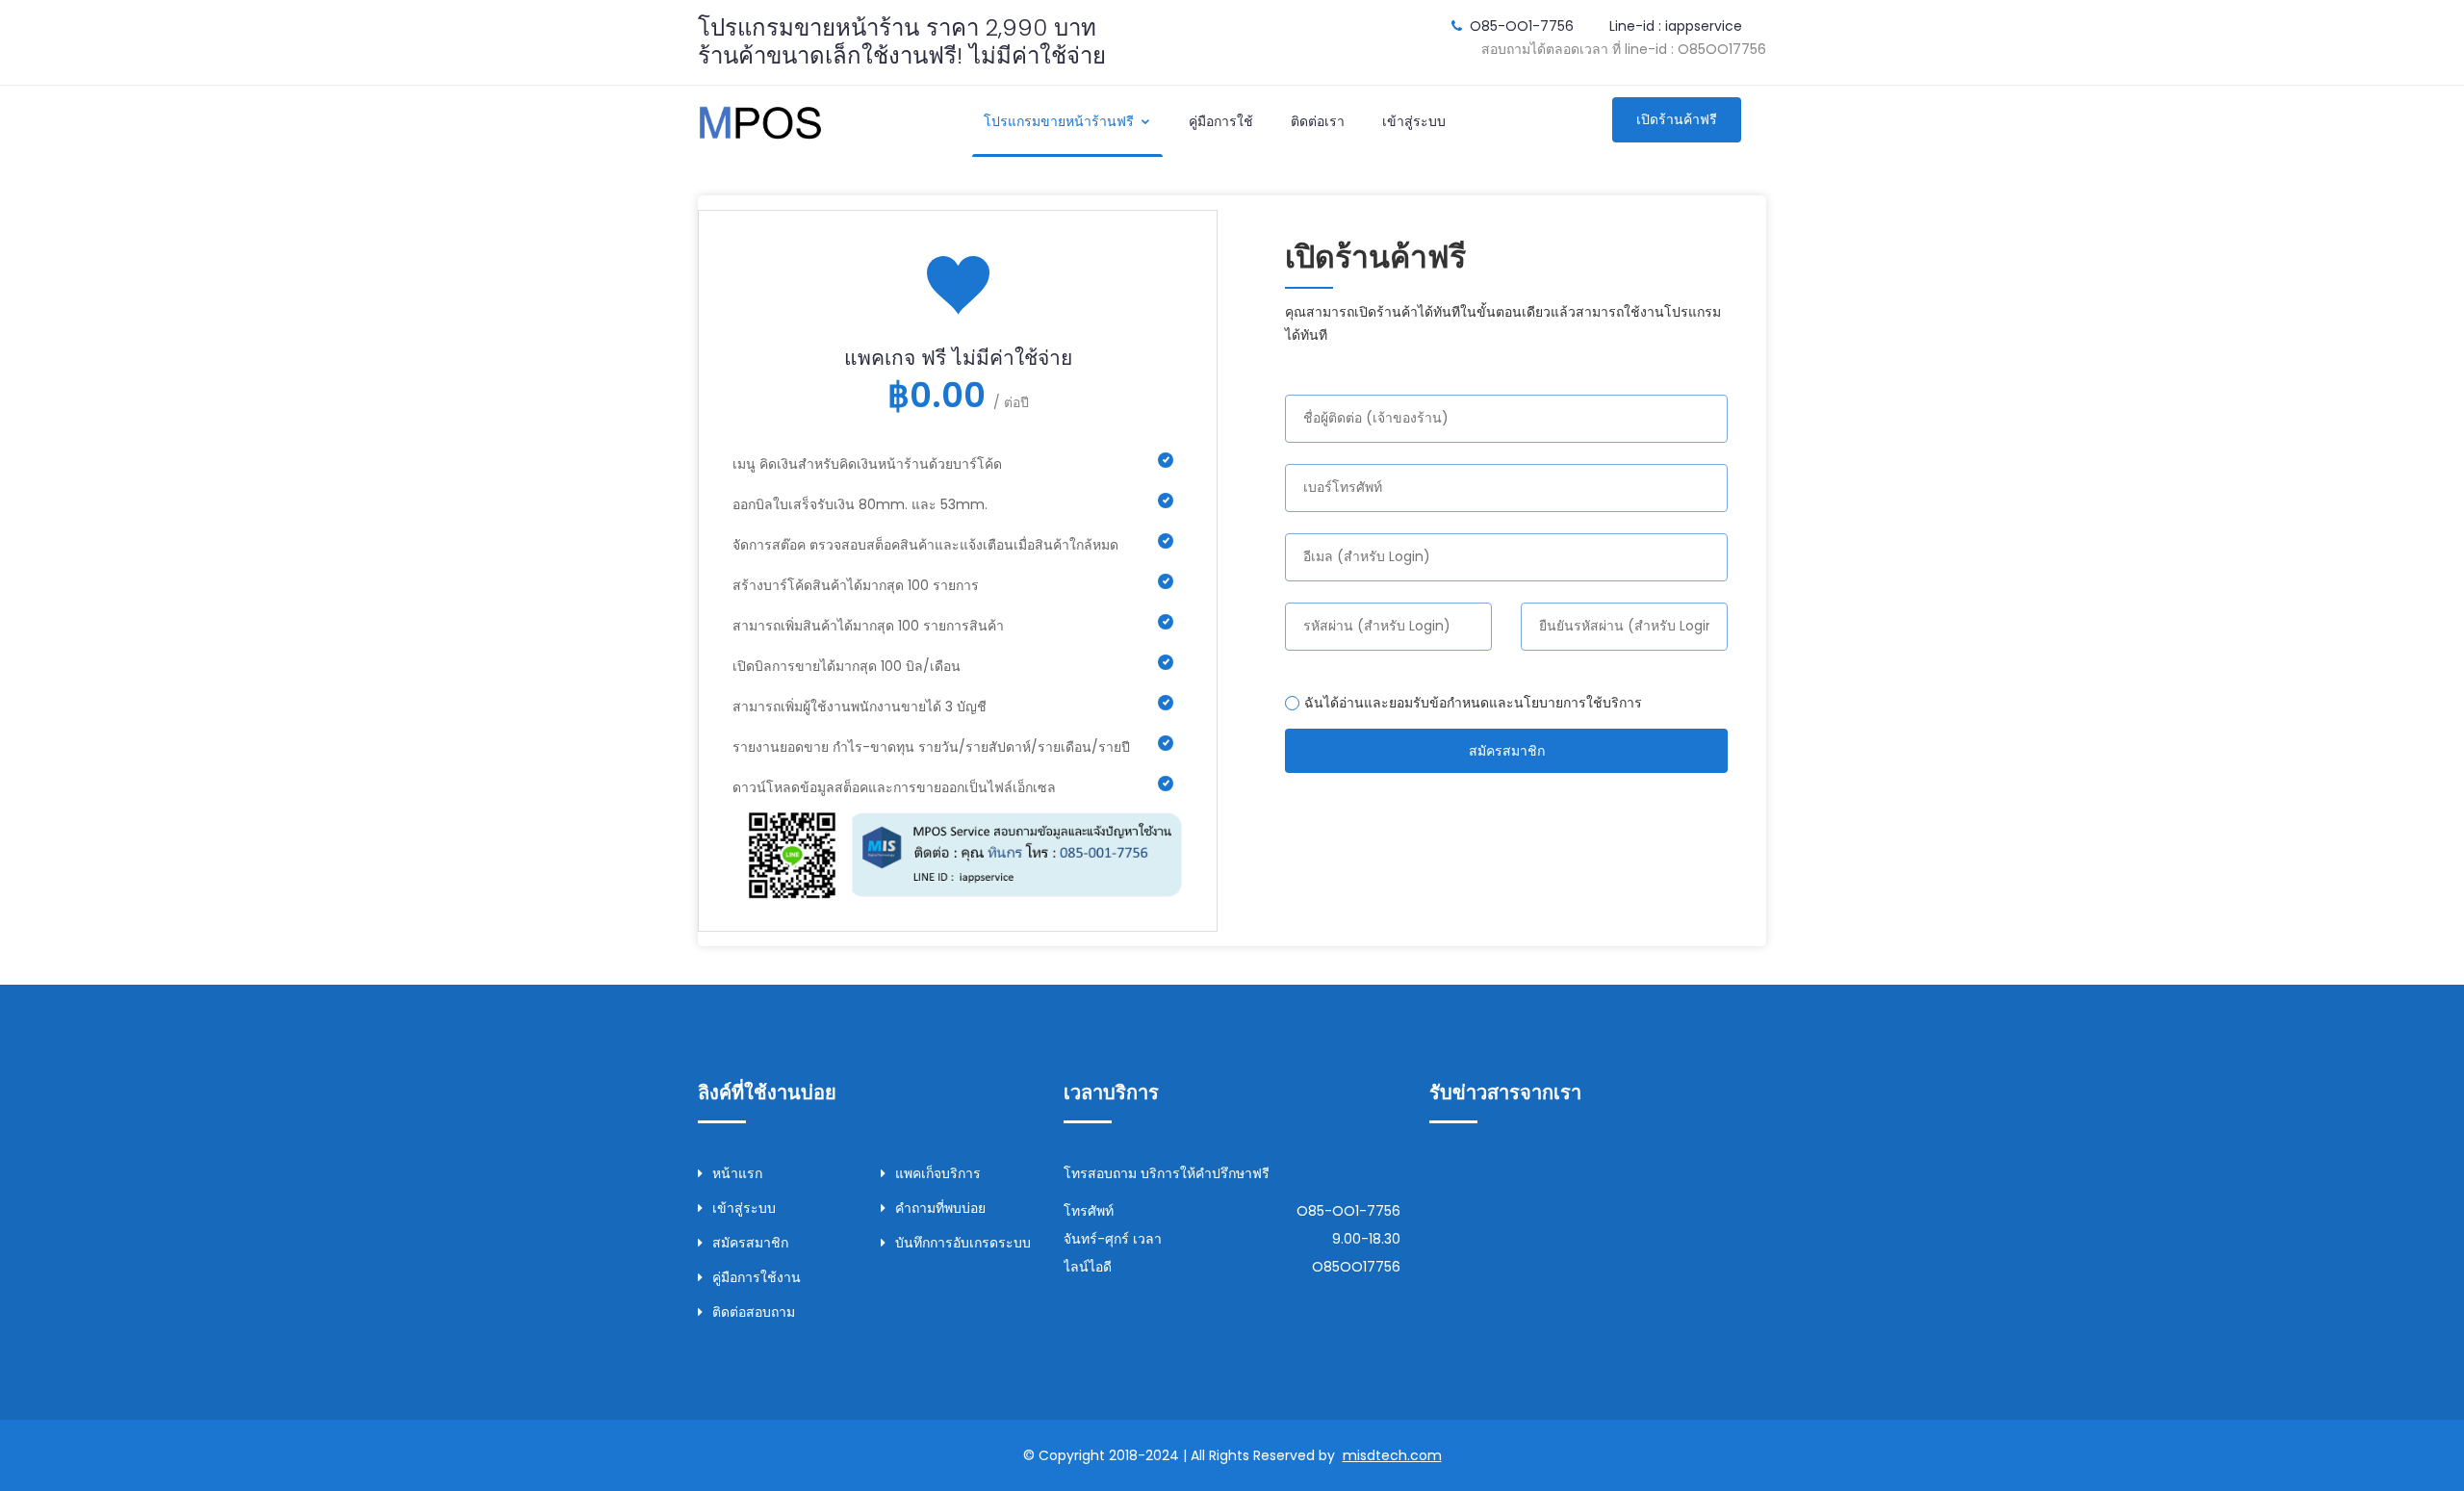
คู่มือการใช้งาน (757, 1277)
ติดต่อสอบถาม (754, 1312)
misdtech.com (1392, 1455)
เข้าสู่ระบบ (1414, 121)
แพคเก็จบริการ (938, 1173)
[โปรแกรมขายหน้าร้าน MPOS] (760, 120)
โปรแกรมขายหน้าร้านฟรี (1061, 121)
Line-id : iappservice (1676, 26)
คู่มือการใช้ (1221, 121)
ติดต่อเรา (1318, 121)
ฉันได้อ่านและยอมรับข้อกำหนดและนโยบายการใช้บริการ (1473, 703)
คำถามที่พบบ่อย (940, 1208)
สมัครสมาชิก (1507, 751)
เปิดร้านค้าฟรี (1677, 119)
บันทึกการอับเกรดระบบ (963, 1243)
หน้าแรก (737, 1173)
